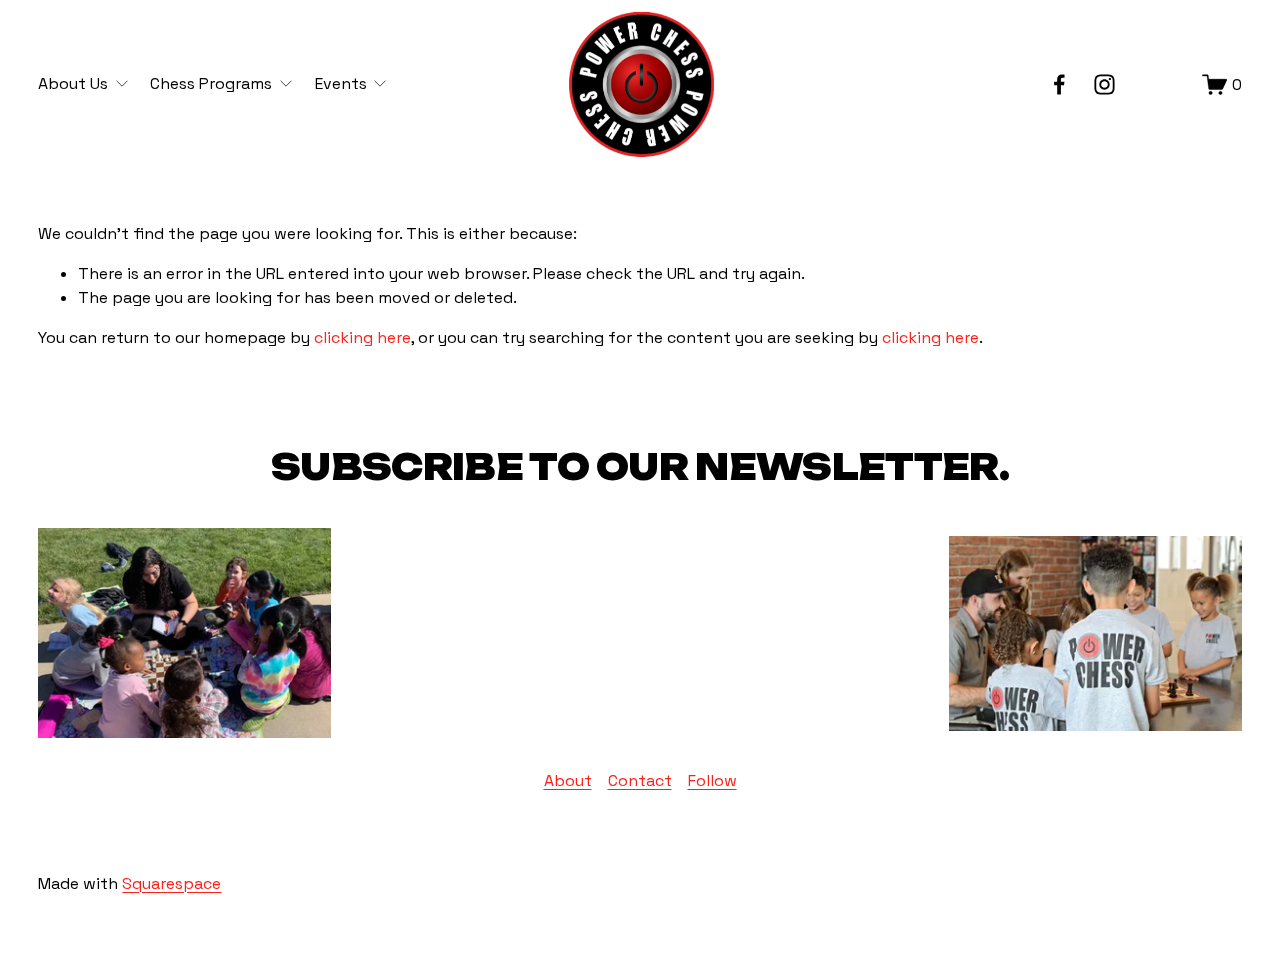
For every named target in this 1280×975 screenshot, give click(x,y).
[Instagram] (1104, 84)
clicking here (362, 337)
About (568, 780)
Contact (640, 780)
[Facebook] (1059, 84)
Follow (712, 780)
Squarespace (171, 883)
